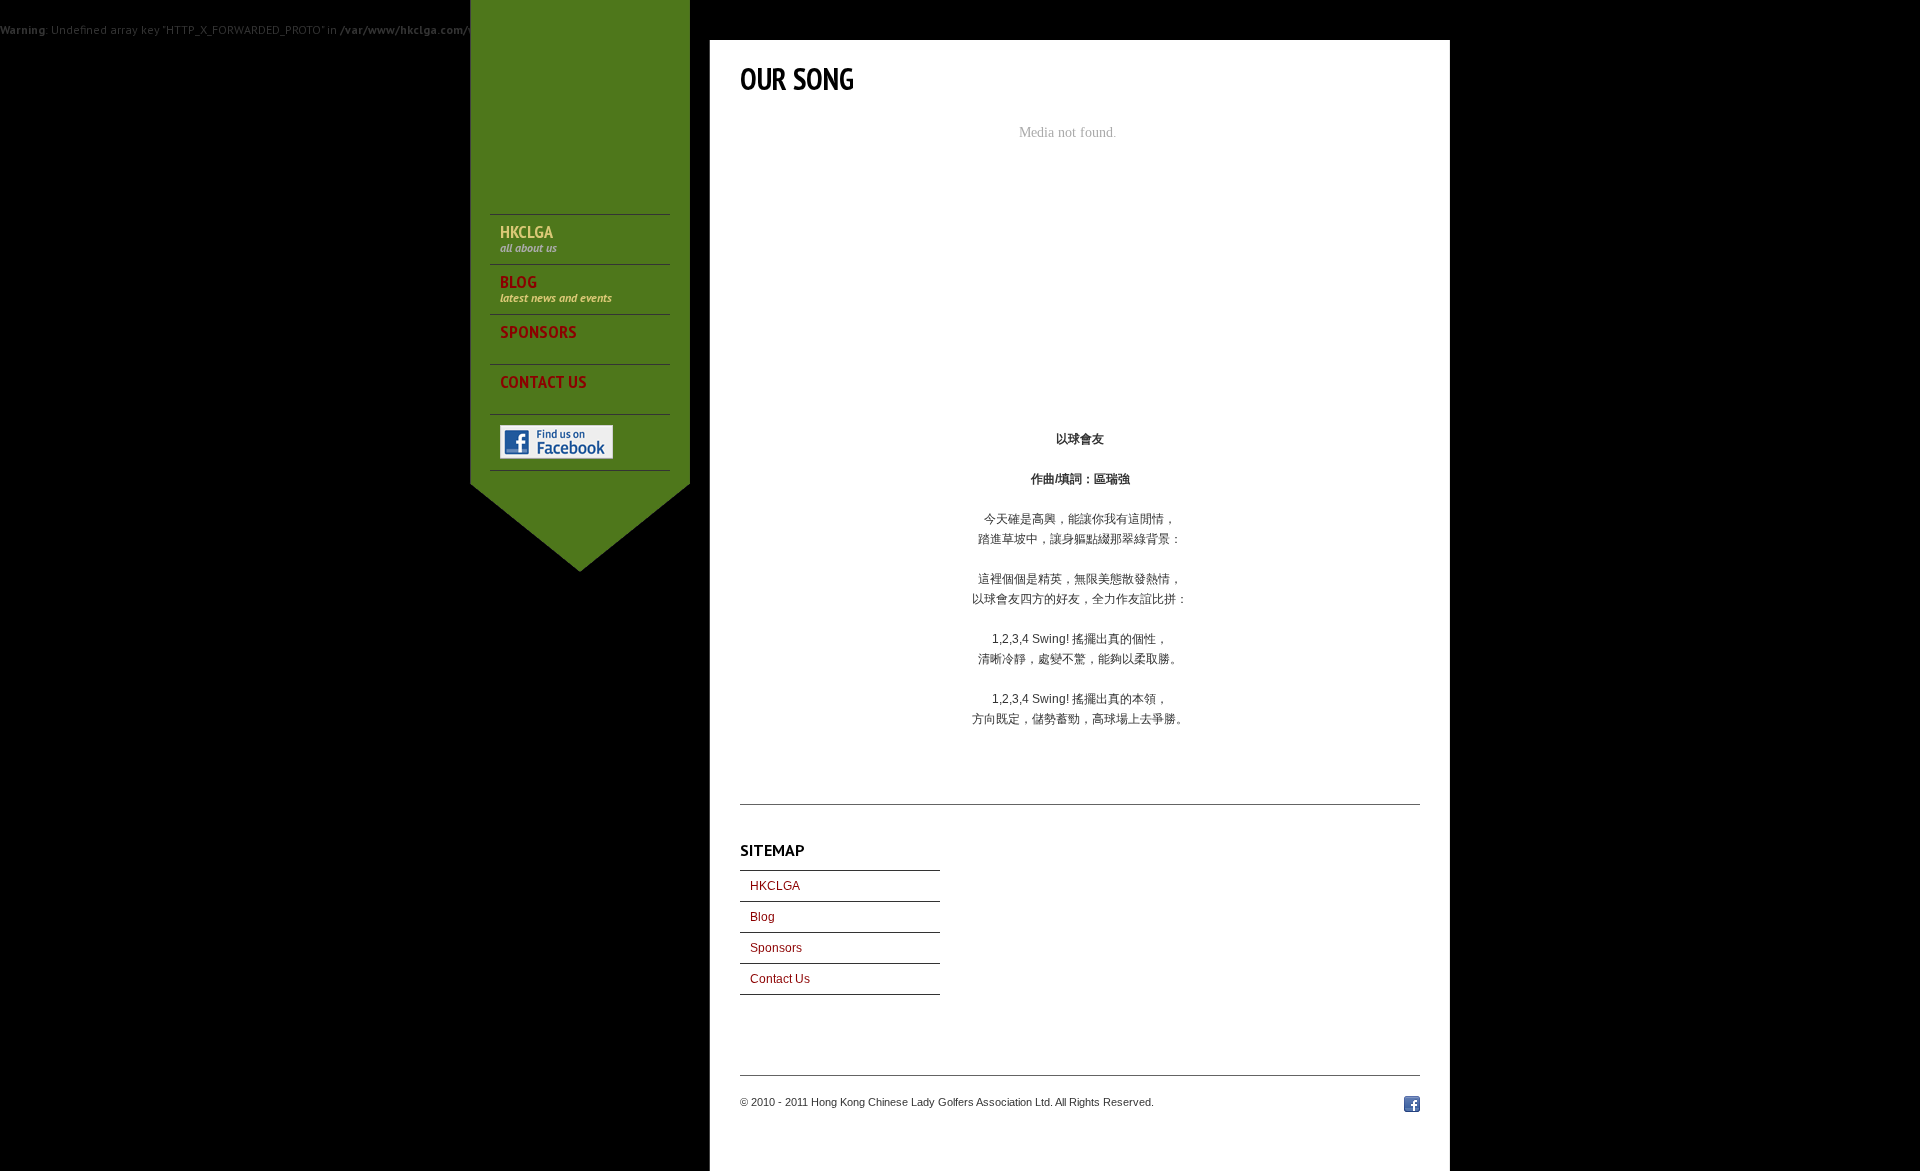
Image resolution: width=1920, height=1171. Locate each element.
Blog (762, 917)
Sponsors (776, 948)
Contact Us (780, 979)
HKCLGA (775, 886)
